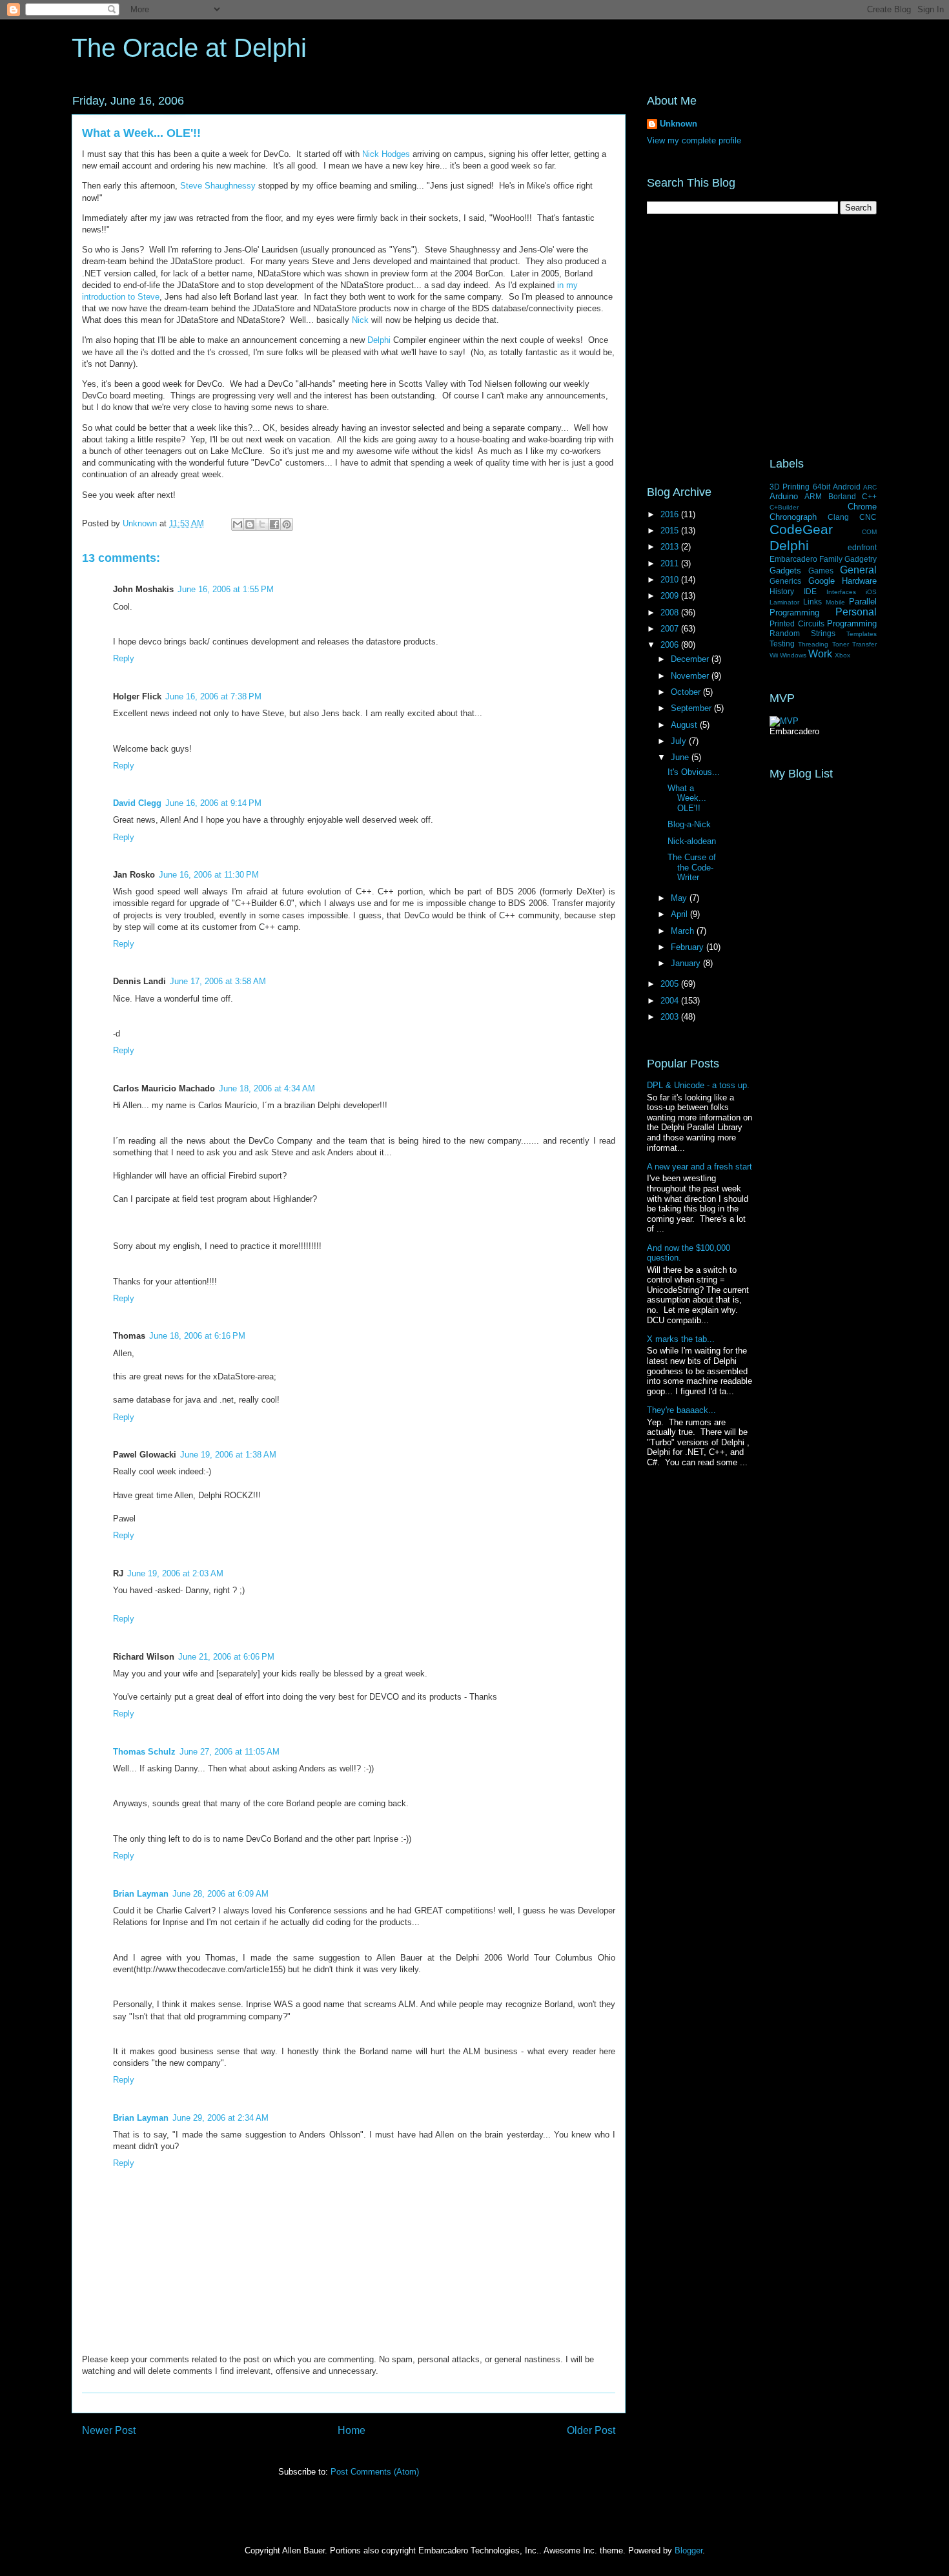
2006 (671, 645)
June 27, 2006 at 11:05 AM (230, 1752)
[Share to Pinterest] (287, 524)
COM (869, 532)
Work (820, 654)
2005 (671, 984)
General (858, 570)
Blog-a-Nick (689, 824)
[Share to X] (262, 524)
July (680, 741)
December (691, 659)
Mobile (835, 602)
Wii (774, 655)
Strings (823, 633)
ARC (870, 487)
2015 (671, 531)
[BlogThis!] (250, 524)
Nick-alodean (692, 841)
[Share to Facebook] (274, 524)
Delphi (379, 340)
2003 (671, 1017)
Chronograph (793, 517)
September (692, 708)
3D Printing (790, 487)
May (680, 898)
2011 (671, 563)
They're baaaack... (681, 1410)
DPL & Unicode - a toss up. (698, 1085)
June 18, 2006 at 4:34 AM (267, 1088)
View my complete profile (694, 140)
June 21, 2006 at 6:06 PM (226, 1657)
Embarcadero (793, 559)
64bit (821, 487)
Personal (856, 612)
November (691, 676)
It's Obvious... (694, 772)
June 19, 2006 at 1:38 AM (228, 1455)
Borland (842, 496)
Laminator (784, 602)
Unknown (679, 124)
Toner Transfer (854, 644)
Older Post (591, 2430)
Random (785, 633)
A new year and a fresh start (699, 1167)
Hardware (859, 581)
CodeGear (801, 529)
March (684, 931)
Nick (360, 320)
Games (821, 571)
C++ (869, 496)
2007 (671, 629)
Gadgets (785, 571)
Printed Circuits (797, 623)
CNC (868, 517)
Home (352, 2430)
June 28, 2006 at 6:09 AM (220, 1894)
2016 (671, 514)
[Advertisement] (762, 336)
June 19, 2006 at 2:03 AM (175, 1573)
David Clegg (137, 803)
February (689, 947)
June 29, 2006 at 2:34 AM (220, 2118)
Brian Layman (141, 1894)
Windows (793, 655)
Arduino (784, 496)
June (681, 757)
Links (812, 602)
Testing (782, 644)
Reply (124, 658)
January (687, 963)
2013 (671, 547)
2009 (671, 596)
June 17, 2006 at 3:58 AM (218, 981)
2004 (671, 1001)
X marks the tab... (681, 1339)
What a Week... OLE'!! (687, 798)
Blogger (689, 2550)
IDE (810, 591)
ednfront (862, 547)
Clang (838, 517)
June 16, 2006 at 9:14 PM (213, 803)
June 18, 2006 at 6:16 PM (197, 1336)
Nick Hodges (386, 154)
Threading (813, 644)
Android (847, 487)
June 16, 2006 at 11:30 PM (209, 875)
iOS (871, 592)
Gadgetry (861, 559)
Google (821, 581)
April (680, 914)
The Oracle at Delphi (189, 48)
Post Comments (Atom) (375, 2472)
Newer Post (109, 2430)
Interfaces (841, 592)
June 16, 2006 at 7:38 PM (213, 696)
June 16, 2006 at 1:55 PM (226, 589)
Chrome (862, 507)
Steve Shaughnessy (218, 186)
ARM (813, 496)
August (685, 725)
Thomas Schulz (144, 1752)
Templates (862, 634)
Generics (785, 581)
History (782, 591)
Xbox (842, 655)
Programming (852, 623)
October (687, 692)
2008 (671, 613)
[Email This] (238, 524)
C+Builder (784, 507)
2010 (671, 580)
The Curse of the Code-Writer (692, 867)
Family (831, 559)
